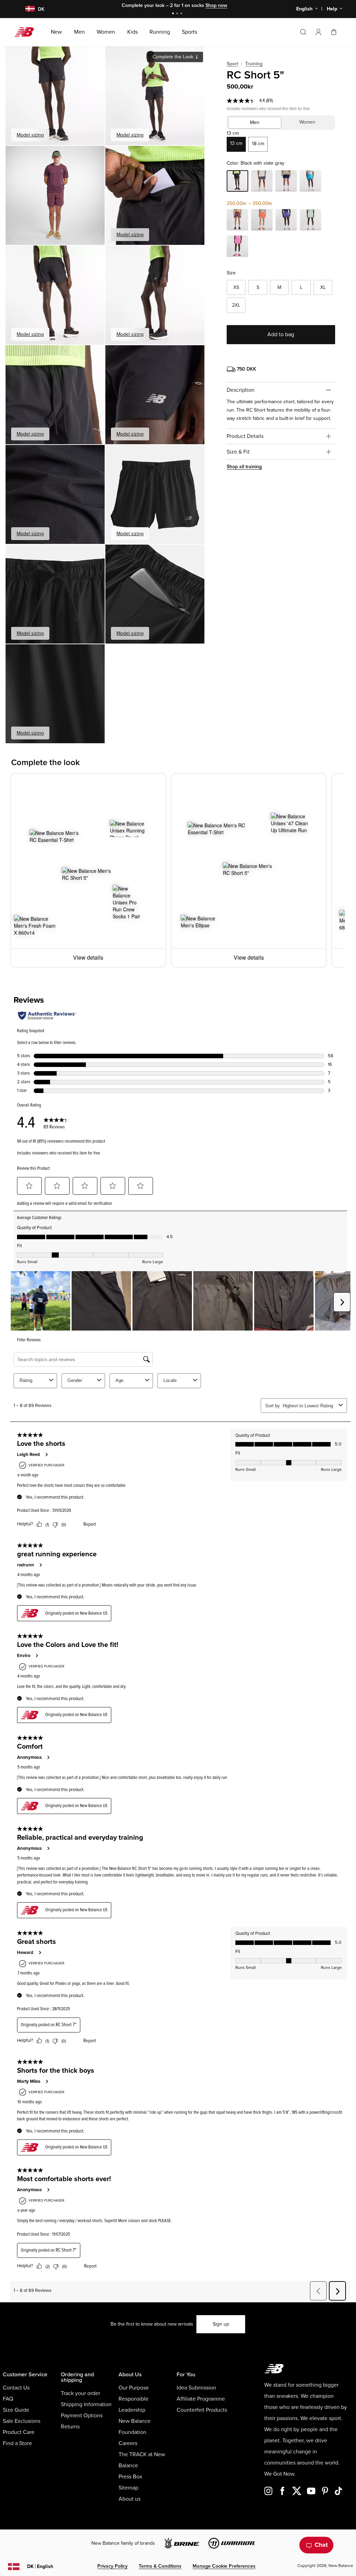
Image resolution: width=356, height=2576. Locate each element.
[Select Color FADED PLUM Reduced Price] (237, 221)
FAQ (8, 2399)
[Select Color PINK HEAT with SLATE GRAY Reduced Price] (237, 247)
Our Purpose (134, 2388)
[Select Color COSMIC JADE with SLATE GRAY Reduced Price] (310, 221)
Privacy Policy (112, 2566)
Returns (70, 2427)
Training (254, 64)
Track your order (80, 2393)
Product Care (19, 2432)
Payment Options (82, 2416)
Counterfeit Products (202, 2410)
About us (130, 2499)
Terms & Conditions (160, 2566)
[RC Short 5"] (55, 96)
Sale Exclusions (22, 2421)
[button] (318, 32)
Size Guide (16, 2410)
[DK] (26, 9)
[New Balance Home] (27, 32)
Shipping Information (86, 2404)
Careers (128, 2443)
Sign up (221, 2324)
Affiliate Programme (201, 2399)
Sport (232, 64)
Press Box (130, 2477)
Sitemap (128, 2488)
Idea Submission (196, 2388)
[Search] (303, 32)
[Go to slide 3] (182, 14)
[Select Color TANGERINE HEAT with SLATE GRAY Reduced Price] (262, 221)
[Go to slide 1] (174, 14)
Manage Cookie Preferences (224, 2566)
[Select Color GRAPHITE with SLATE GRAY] (262, 182)
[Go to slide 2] (178, 14)
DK (40, 2566)
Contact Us (16, 2388)
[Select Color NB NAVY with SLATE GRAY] (286, 182)
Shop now (213, 5)
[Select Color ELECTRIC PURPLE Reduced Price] (286, 221)
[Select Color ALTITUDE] (310, 182)
